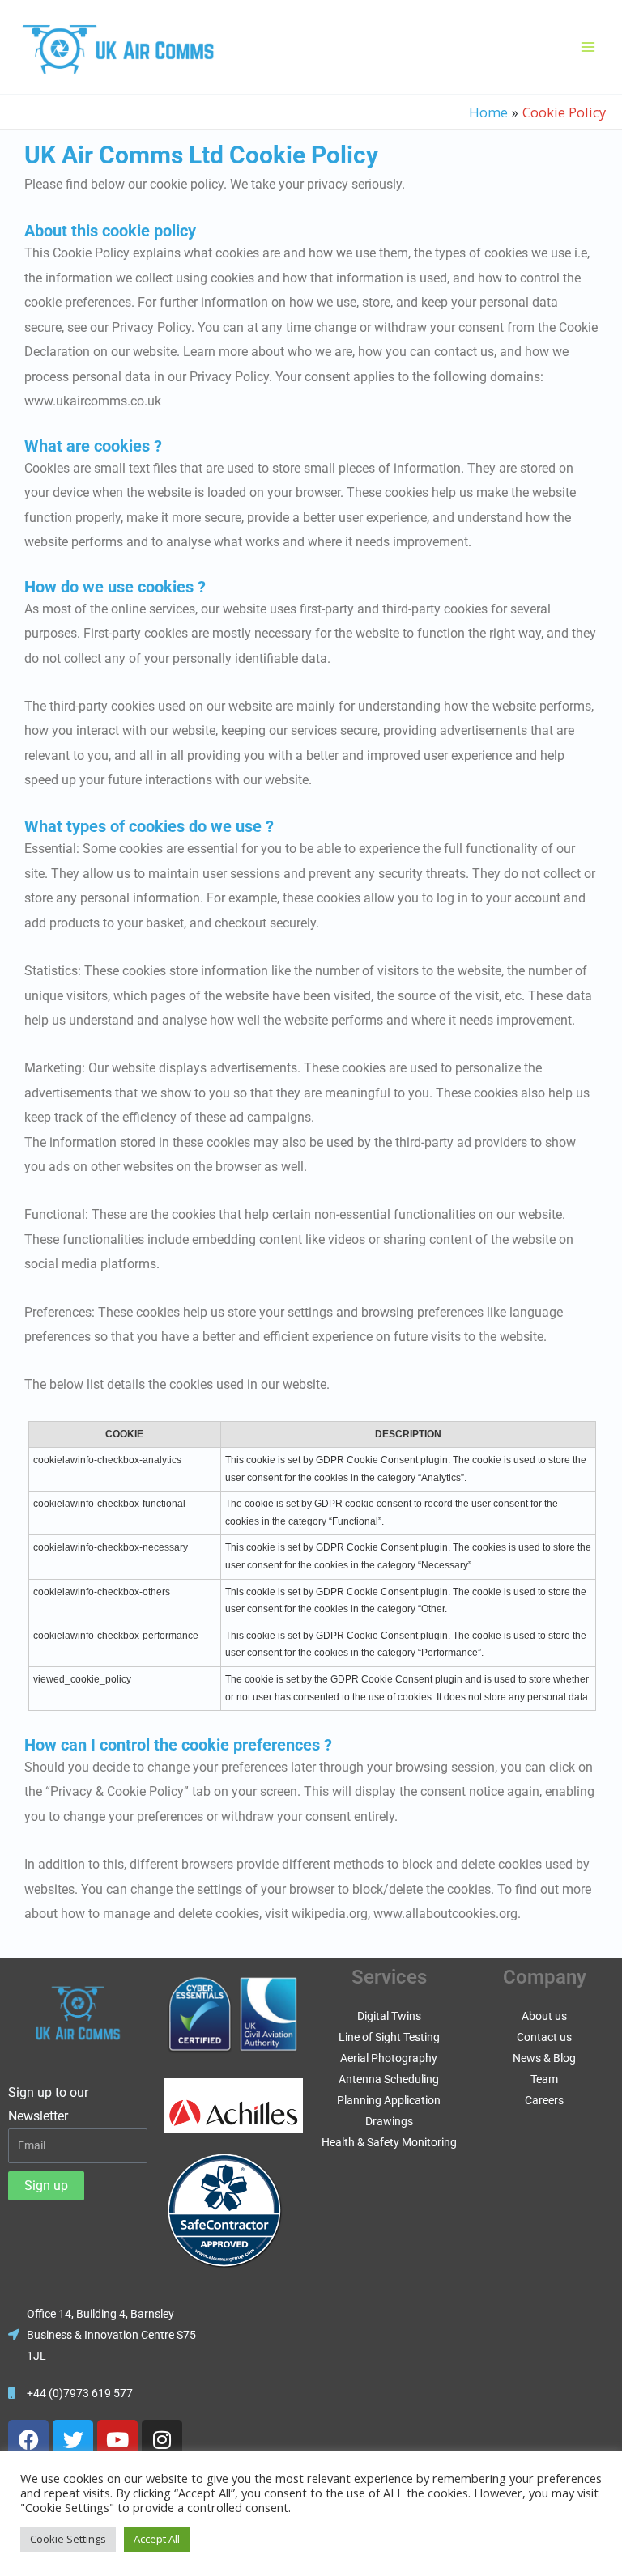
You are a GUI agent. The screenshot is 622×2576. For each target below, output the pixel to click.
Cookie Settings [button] (68, 2539)
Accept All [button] (157, 2539)
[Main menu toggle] (588, 47)
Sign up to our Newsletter (48, 2105)
